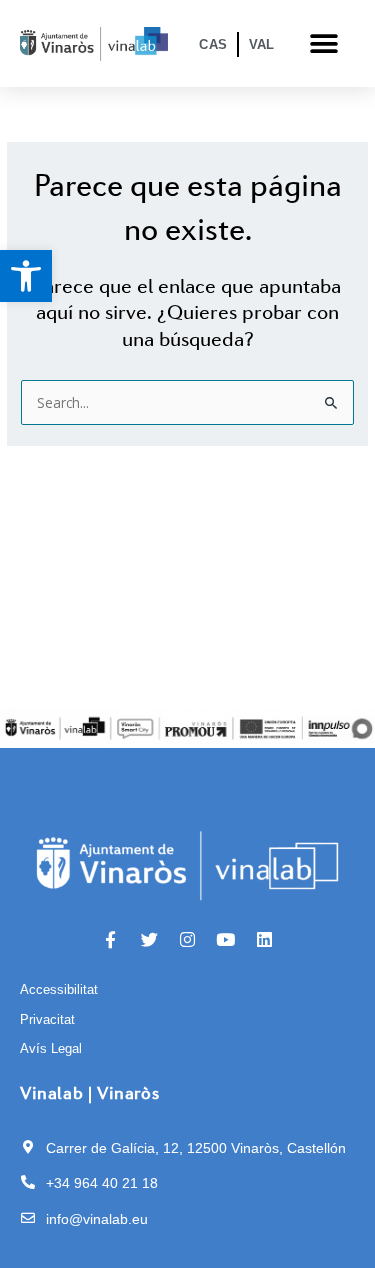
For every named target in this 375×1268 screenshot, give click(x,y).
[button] (26, 276)
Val (262, 44)
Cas (213, 44)
